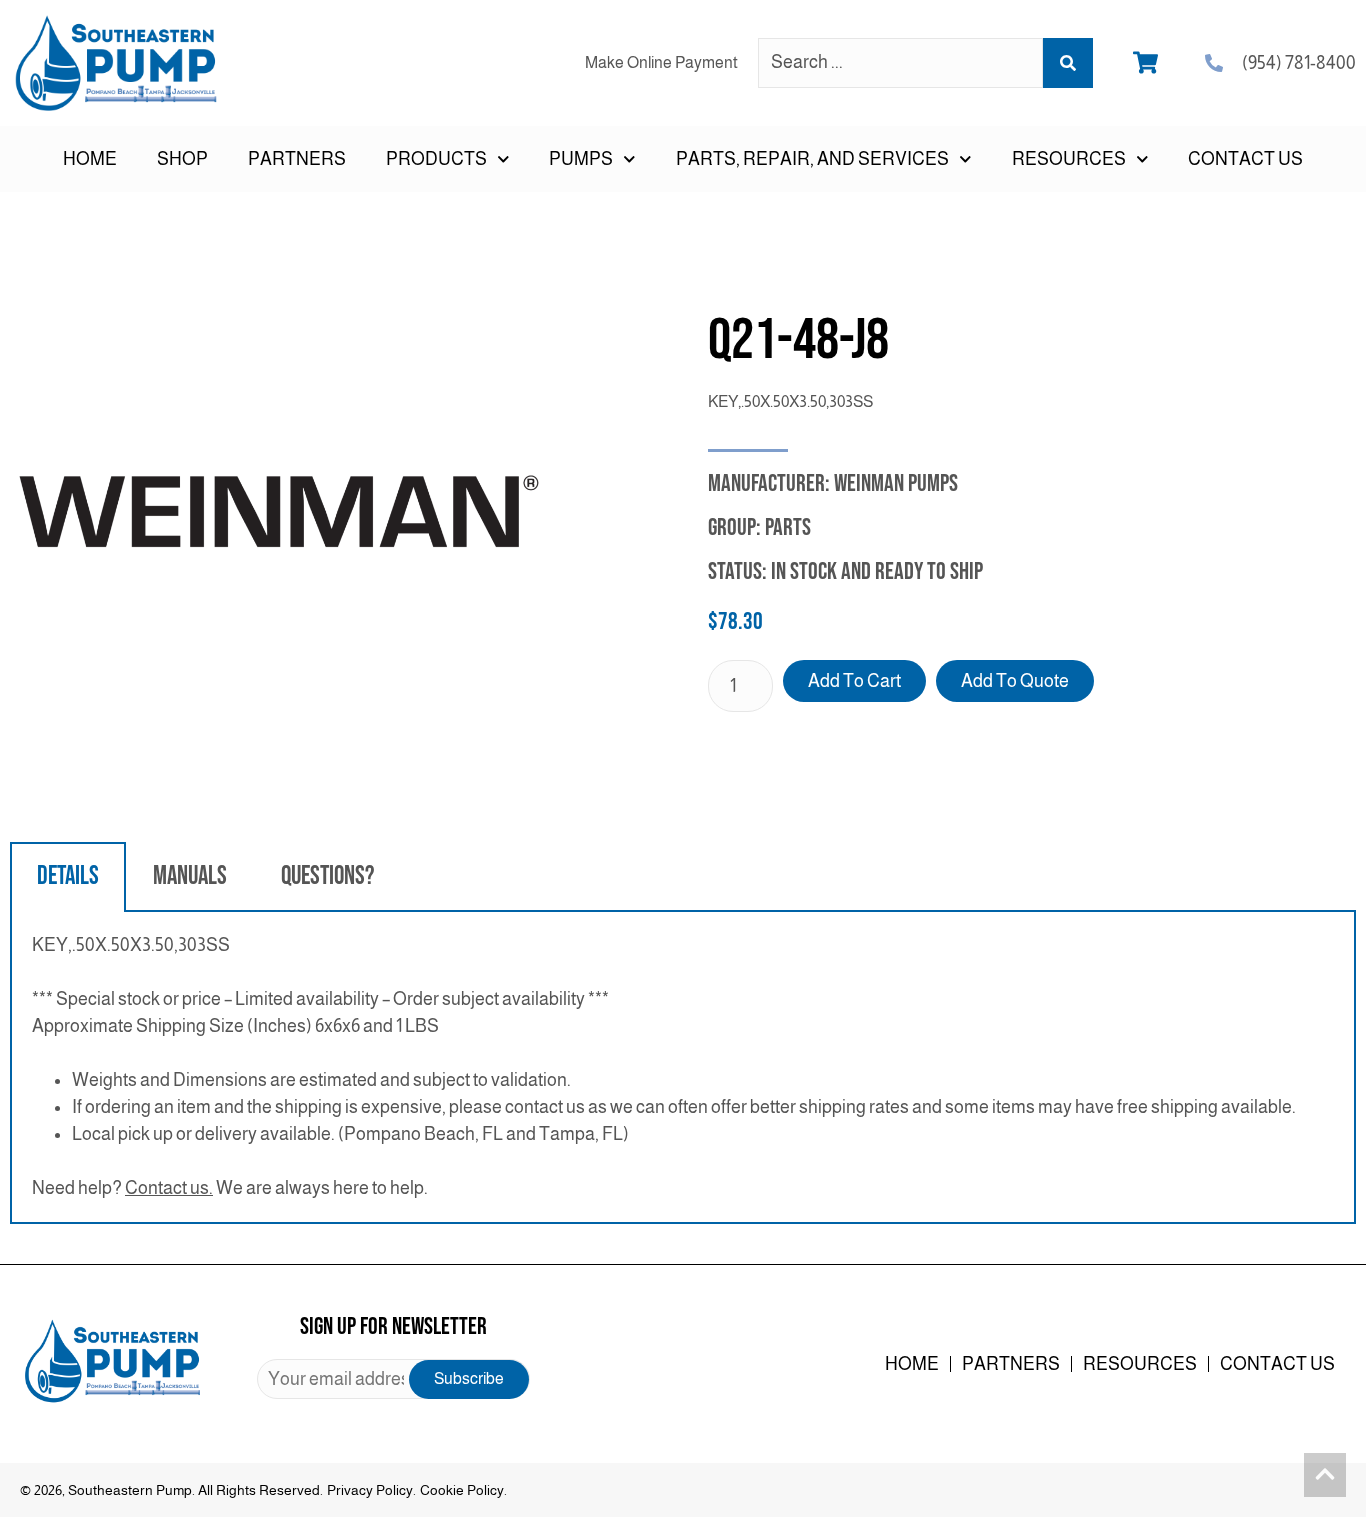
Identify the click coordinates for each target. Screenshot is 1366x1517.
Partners (297, 159)
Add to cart (854, 681)
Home (90, 159)
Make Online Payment (661, 62)
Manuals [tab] (190, 876)
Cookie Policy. (463, 1490)
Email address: (393, 1379)
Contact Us (1245, 159)
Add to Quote (1015, 681)
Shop (182, 159)
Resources (1140, 1364)
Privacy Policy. (371, 1490)
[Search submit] (1068, 63)
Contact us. (169, 1188)
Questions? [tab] (327, 876)
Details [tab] (68, 876)
